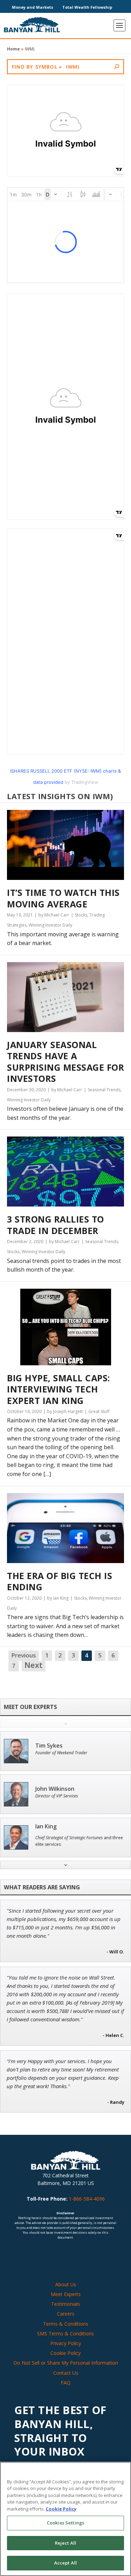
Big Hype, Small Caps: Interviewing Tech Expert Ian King (59, 1389)
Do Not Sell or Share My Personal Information (66, 2363)
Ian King (46, 1826)
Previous (24, 1655)
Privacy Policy (66, 2343)
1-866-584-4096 (87, 2199)
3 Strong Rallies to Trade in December (56, 1225)
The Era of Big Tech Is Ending (60, 1581)
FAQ (66, 2383)
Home (13, 49)
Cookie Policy (65, 2353)
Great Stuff (99, 1411)
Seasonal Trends (104, 1090)
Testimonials (65, 2304)
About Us (66, 2284)
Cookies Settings (65, 2523)
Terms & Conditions (66, 2324)
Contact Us (66, 2373)
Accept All (65, 2563)
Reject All (65, 2543)
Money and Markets (32, 7)
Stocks (81, 915)
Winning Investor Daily (50, 925)
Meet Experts (66, 2294)
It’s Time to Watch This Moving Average (63, 898)
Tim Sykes (49, 1746)
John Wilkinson (55, 1789)
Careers (66, 2314)
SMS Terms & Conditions (65, 2333)
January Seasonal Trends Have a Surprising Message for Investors (65, 1062)
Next (34, 1665)
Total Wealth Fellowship (87, 7)
